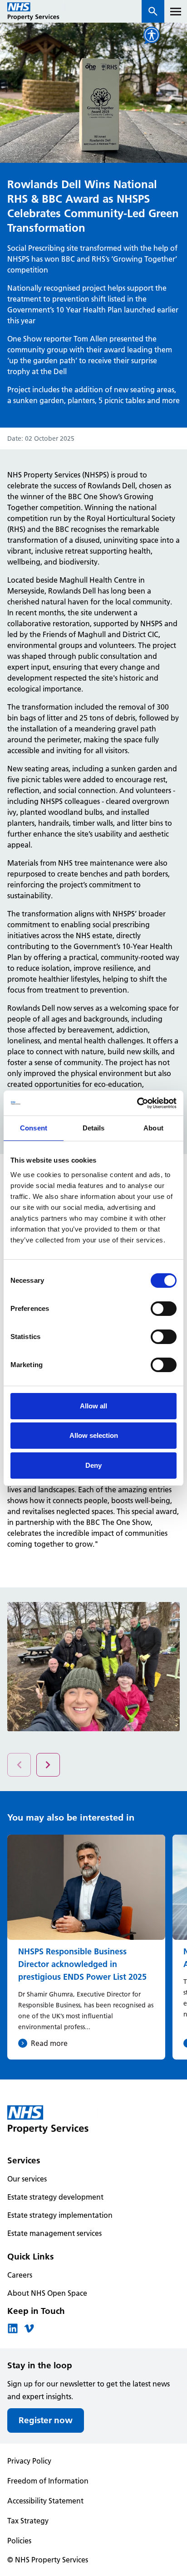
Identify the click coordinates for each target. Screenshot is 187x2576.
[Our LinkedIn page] (13, 2331)
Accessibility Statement (45, 2501)
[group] (86, 1947)
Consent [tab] (34, 1128)
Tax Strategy (28, 2521)
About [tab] (153, 1128)
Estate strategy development (55, 2197)
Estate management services (54, 2233)
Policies (19, 2541)
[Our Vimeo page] (29, 2331)
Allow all (93, 1406)
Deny (93, 1465)
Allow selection (94, 1435)
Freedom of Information (48, 2481)
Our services (27, 2179)
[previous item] (48, 1765)
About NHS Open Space (47, 2293)
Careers (20, 2275)
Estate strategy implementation (60, 2215)
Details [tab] (94, 1128)
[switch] (164, 1309)
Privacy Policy (29, 2461)
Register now (46, 2420)
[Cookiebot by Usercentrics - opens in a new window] (137, 1103)
